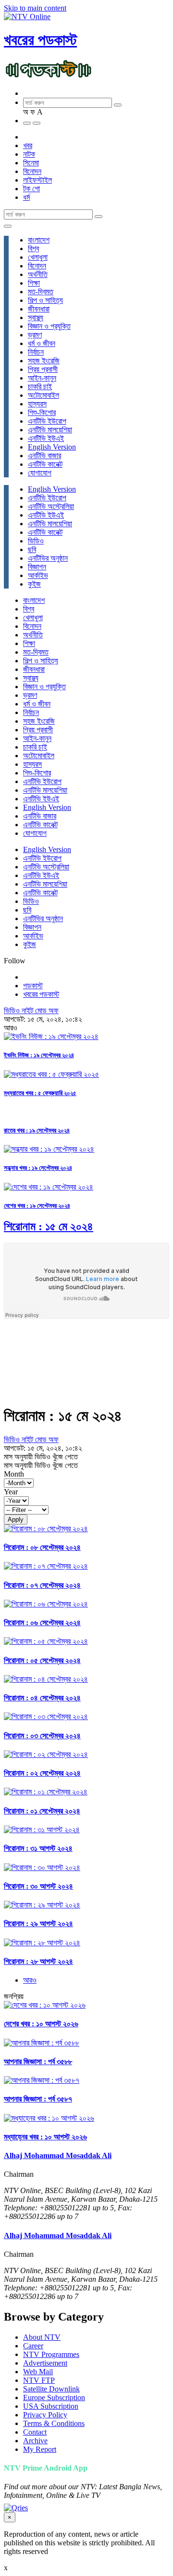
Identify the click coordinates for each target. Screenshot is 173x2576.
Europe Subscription (54, 2397)
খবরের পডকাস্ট (40, 40)
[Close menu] (8, 226)
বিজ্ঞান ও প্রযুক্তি (49, 326)
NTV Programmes (51, 2354)
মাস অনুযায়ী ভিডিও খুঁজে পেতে (41, 1457)
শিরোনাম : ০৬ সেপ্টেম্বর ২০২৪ (42, 1623)
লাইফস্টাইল (37, 180)
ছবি (32, 549)
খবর (28, 145)
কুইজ (34, 584)
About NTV (42, 2337)
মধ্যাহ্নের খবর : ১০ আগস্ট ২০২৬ (45, 2137)
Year (11, 1492)
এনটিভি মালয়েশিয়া (50, 430)
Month (14, 1474)
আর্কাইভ (38, 575)
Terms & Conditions (54, 2423)
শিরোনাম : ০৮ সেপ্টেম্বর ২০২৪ (42, 1547)
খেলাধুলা (38, 257)
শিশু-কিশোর (42, 412)
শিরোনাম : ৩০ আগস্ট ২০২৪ (38, 1886)
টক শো (31, 189)
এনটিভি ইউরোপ (47, 421)
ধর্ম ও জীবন (42, 343)
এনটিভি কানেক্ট (45, 464)
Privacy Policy (45, 2415)
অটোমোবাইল (43, 395)
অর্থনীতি (38, 274)
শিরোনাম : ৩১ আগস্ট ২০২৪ (38, 1848)
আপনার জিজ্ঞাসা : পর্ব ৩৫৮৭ (38, 2099)
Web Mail (38, 2372)
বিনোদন (32, 171)
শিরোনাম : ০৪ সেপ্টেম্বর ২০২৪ (42, 1698)
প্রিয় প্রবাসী (43, 369)
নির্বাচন (36, 352)
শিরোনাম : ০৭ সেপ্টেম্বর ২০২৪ (42, 1585)
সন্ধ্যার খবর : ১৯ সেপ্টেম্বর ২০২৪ (38, 1168)
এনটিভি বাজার (44, 456)
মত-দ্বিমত (41, 292)
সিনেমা (31, 163)
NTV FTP (39, 2380)
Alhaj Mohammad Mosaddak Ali (58, 2155)
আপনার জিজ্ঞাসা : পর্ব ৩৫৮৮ (38, 2062)
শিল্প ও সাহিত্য (45, 300)
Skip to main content (35, 8)
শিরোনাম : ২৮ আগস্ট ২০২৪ (38, 1961)
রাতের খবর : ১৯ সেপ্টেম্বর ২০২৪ (37, 1130)
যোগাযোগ (40, 473)
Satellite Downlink (51, 2389)
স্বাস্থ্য (36, 318)
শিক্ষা (34, 283)
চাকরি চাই (40, 387)
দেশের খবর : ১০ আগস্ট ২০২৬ (41, 2024)
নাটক (29, 154)
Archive (35, 2441)
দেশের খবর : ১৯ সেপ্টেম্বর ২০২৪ (37, 1206)
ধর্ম (26, 197)
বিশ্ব (33, 248)
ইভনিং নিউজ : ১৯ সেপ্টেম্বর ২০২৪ (39, 1055)
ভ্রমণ (35, 335)
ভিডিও (36, 541)
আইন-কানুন (42, 378)
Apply (16, 1519)
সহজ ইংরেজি (44, 361)
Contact (35, 2432)
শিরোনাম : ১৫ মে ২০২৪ (49, 1226)
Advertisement (45, 2363)
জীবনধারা (39, 309)
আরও (30, 1980)
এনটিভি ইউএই (46, 438)
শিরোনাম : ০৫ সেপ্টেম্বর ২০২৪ (42, 1660)
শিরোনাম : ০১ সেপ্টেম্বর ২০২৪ (42, 1811)
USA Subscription (51, 2406)
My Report (40, 2449)
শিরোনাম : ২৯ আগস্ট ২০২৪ (38, 1923)
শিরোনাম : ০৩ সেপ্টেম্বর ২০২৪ (42, 1736)
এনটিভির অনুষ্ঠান (48, 558)
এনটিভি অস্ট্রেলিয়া (51, 506)
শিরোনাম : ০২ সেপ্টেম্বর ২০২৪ (42, 1773)
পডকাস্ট (33, 986)
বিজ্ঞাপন (37, 567)
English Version (52, 447)
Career (33, 2346)
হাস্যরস (37, 404)
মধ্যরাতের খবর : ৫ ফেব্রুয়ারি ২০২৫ (40, 1093)
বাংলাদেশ (39, 240)
